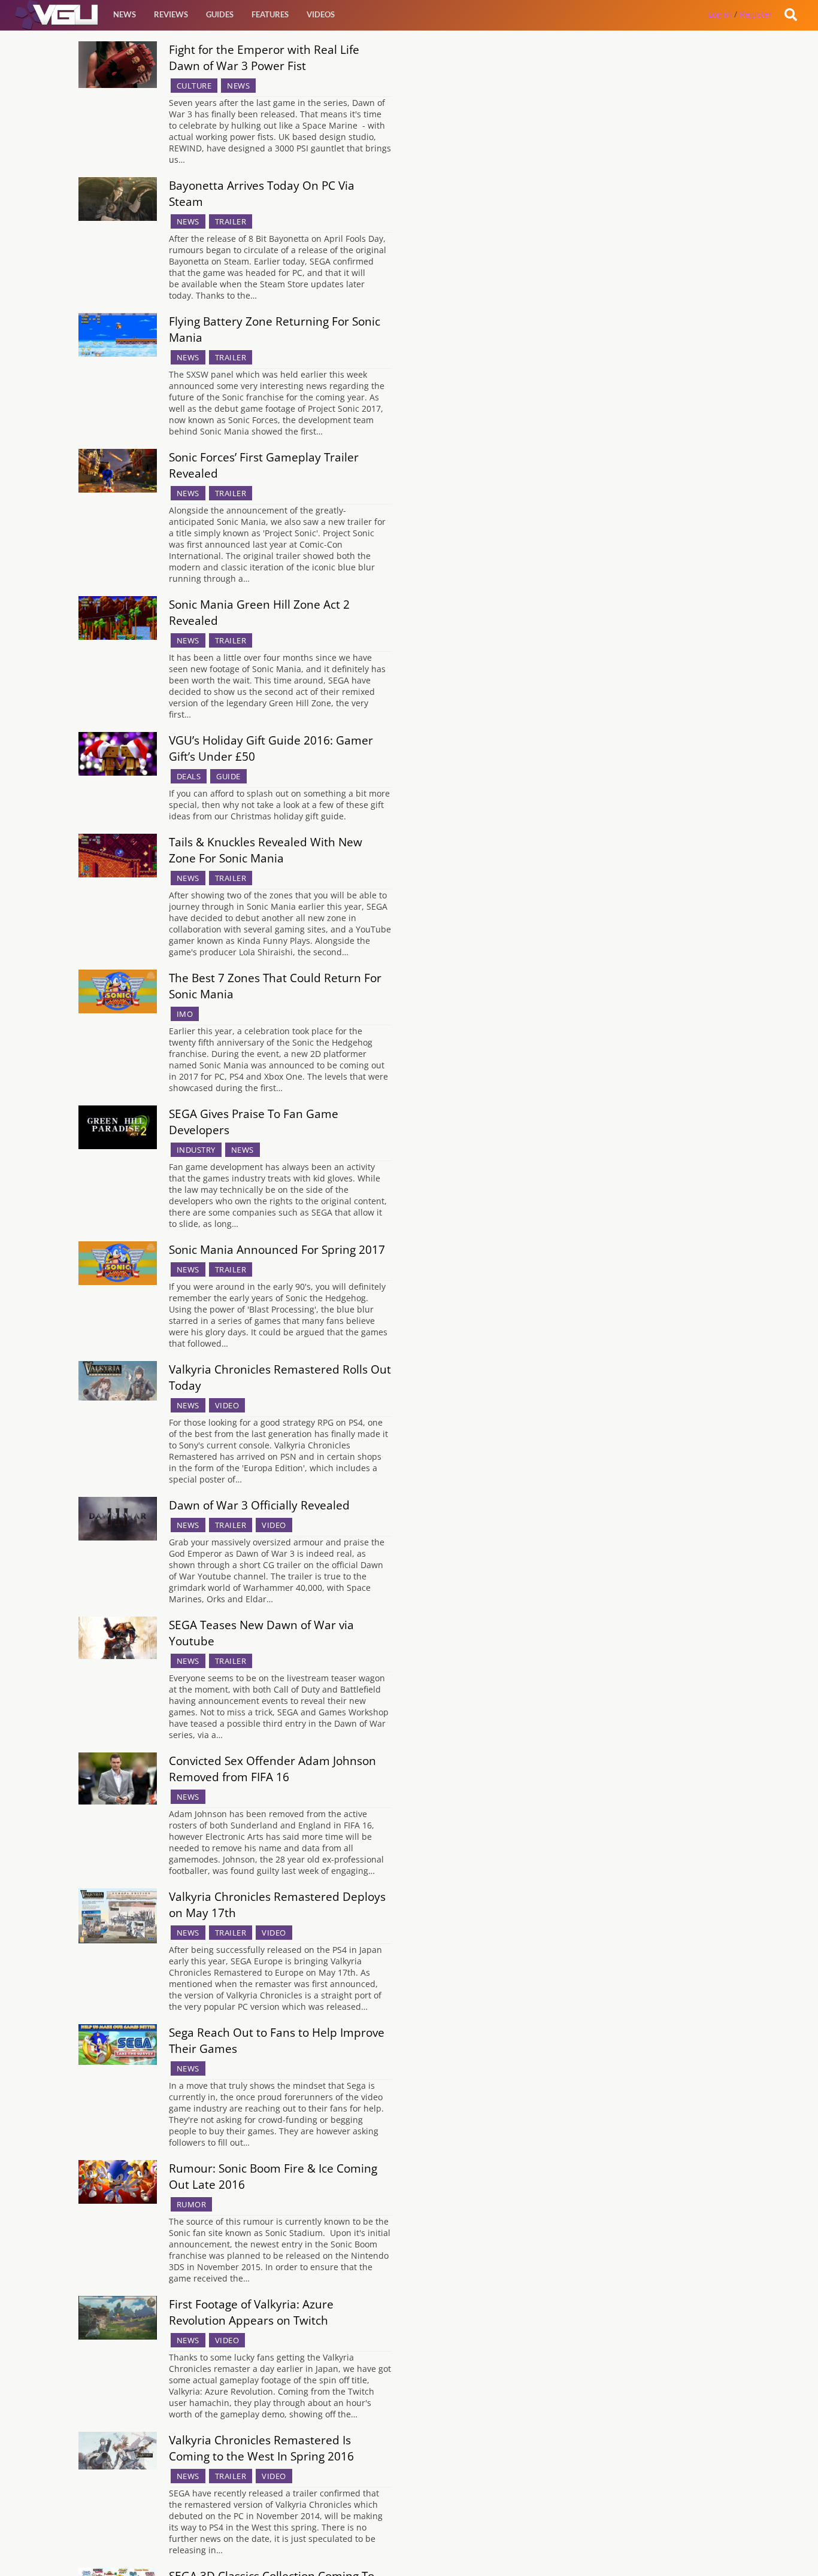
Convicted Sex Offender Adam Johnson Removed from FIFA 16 (272, 1769)
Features (270, 14)
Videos (321, 14)
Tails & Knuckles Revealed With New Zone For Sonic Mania (266, 850)
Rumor (192, 2204)
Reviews (171, 14)
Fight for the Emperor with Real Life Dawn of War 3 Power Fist (264, 57)
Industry (196, 1150)
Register (756, 14)
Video (227, 1405)
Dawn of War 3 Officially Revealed (259, 1505)
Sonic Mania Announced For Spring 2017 (277, 1249)
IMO (185, 1014)
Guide (228, 776)
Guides (220, 14)
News (125, 14)
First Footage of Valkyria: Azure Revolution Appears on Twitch (251, 2312)
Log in (720, 14)
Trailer (231, 221)
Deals (189, 776)
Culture (194, 86)
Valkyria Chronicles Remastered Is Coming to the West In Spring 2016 (261, 2448)
